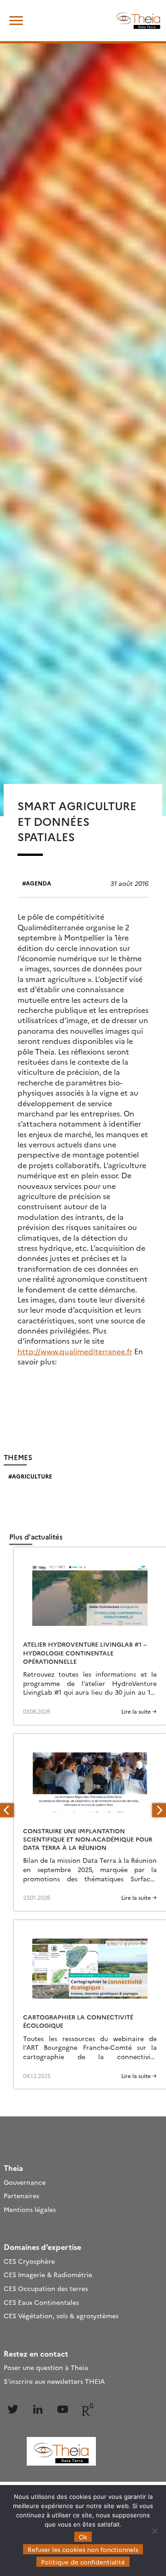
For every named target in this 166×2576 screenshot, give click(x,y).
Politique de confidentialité (83, 2562)
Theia (13, 2168)
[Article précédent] (7, 1810)
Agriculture (32, 1476)
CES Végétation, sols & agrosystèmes (61, 2315)
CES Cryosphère (29, 2261)
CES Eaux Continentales (41, 2302)
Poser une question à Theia (46, 2367)
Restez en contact (36, 2353)
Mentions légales (30, 2209)
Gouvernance (25, 2182)
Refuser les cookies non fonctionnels (83, 2549)
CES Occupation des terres (46, 2288)
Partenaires (21, 2195)
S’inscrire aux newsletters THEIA (54, 2381)
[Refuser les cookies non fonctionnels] (154, 2531)
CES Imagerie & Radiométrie (48, 2274)
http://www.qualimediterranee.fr (75, 1351)
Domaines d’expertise (42, 2247)
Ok (83, 2537)
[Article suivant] (159, 1810)
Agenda (39, 883)
